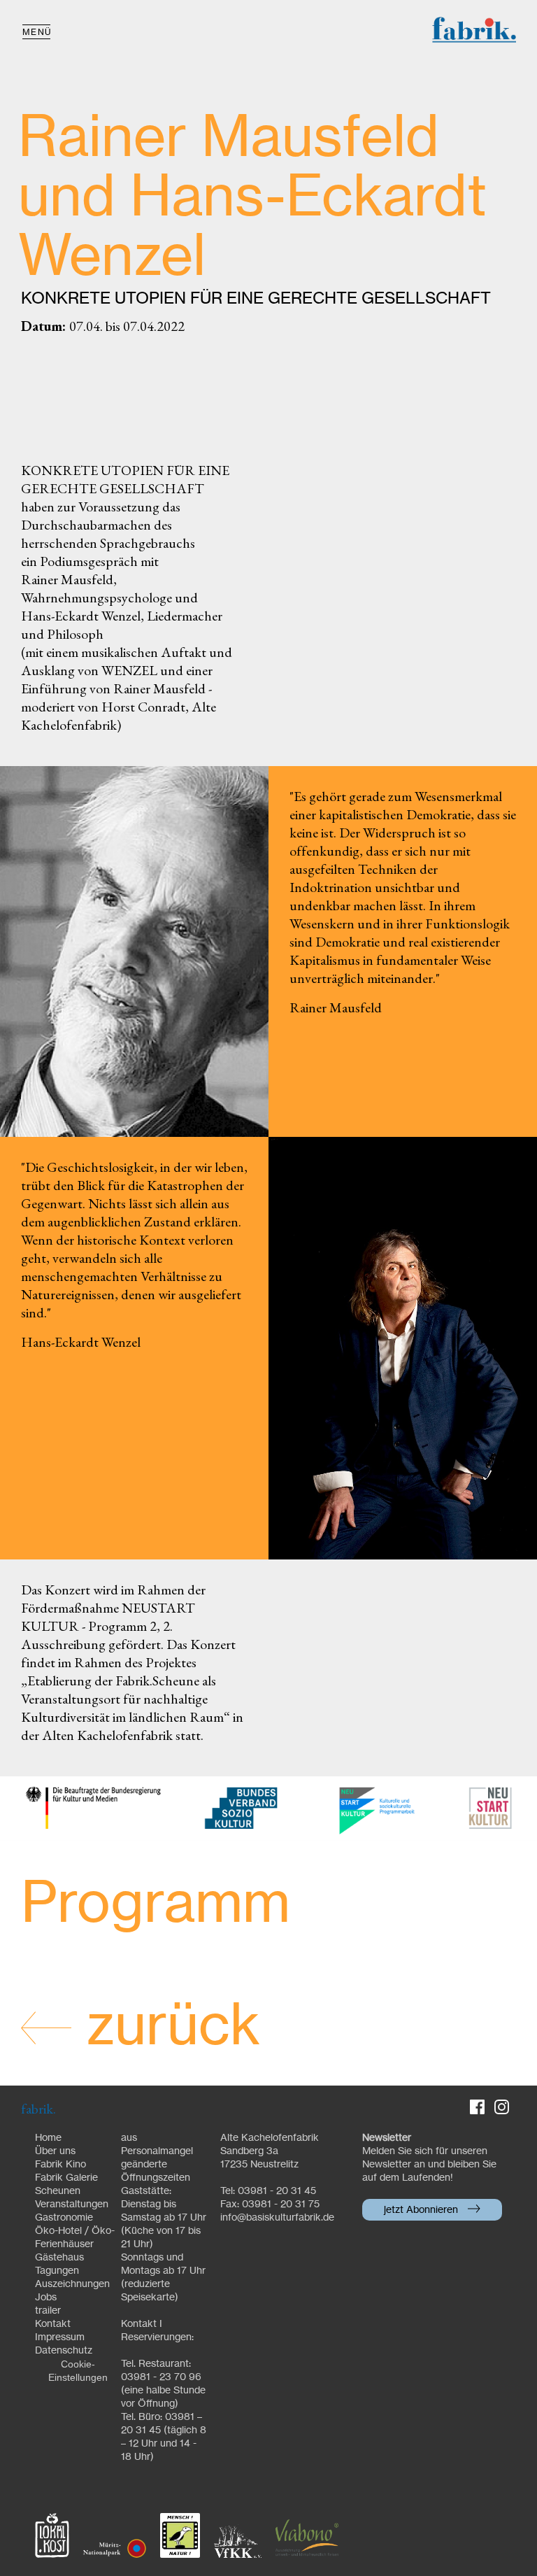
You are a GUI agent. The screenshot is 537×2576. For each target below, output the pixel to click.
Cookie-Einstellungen (78, 2371)
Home (48, 2138)
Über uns (55, 2151)
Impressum (60, 2337)
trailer (48, 2311)
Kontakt (53, 2324)
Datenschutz (64, 2351)
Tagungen (57, 2271)
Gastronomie (64, 2218)
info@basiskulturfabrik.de (277, 2218)
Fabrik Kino (60, 2165)
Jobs (46, 2298)
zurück (166, 2027)
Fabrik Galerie (66, 2178)
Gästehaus (59, 2258)
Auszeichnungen (72, 2284)
